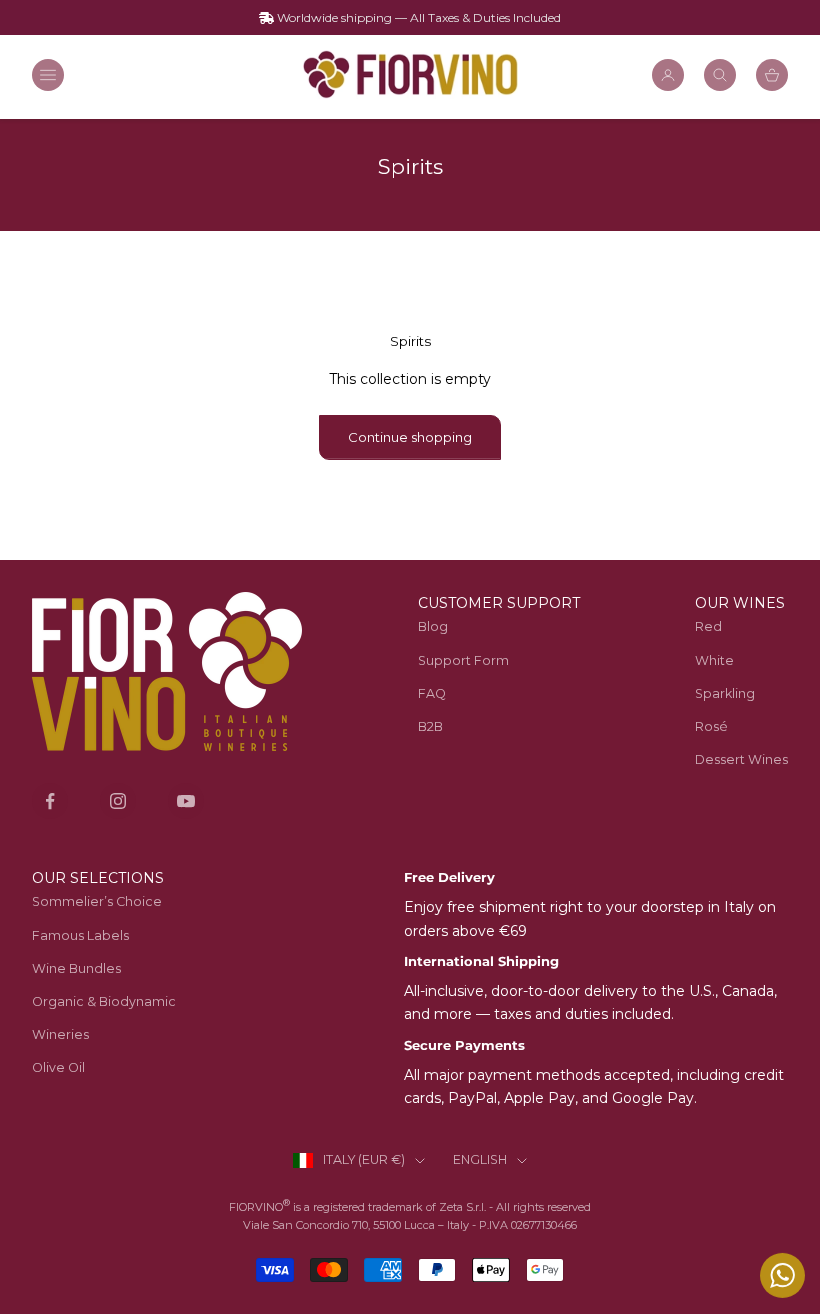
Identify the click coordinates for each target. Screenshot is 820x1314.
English (480, 1159)
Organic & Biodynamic (104, 1001)
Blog (433, 626)
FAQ (432, 693)
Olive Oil (58, 1067)
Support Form (463, 660)
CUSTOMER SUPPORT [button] (499, 603)
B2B (430, 726)
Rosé (711, 726)
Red (708, 626)
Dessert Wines (741, 759)
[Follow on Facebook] (50, 801)
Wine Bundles (76, 968)
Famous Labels (80, 935)
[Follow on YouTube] (186, 801)
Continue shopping (410, 437)
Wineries (60, 1034)
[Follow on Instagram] (118, 801)
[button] (741, 604)
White (714, 660)
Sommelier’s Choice (97, 901)
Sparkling (725, 693)
